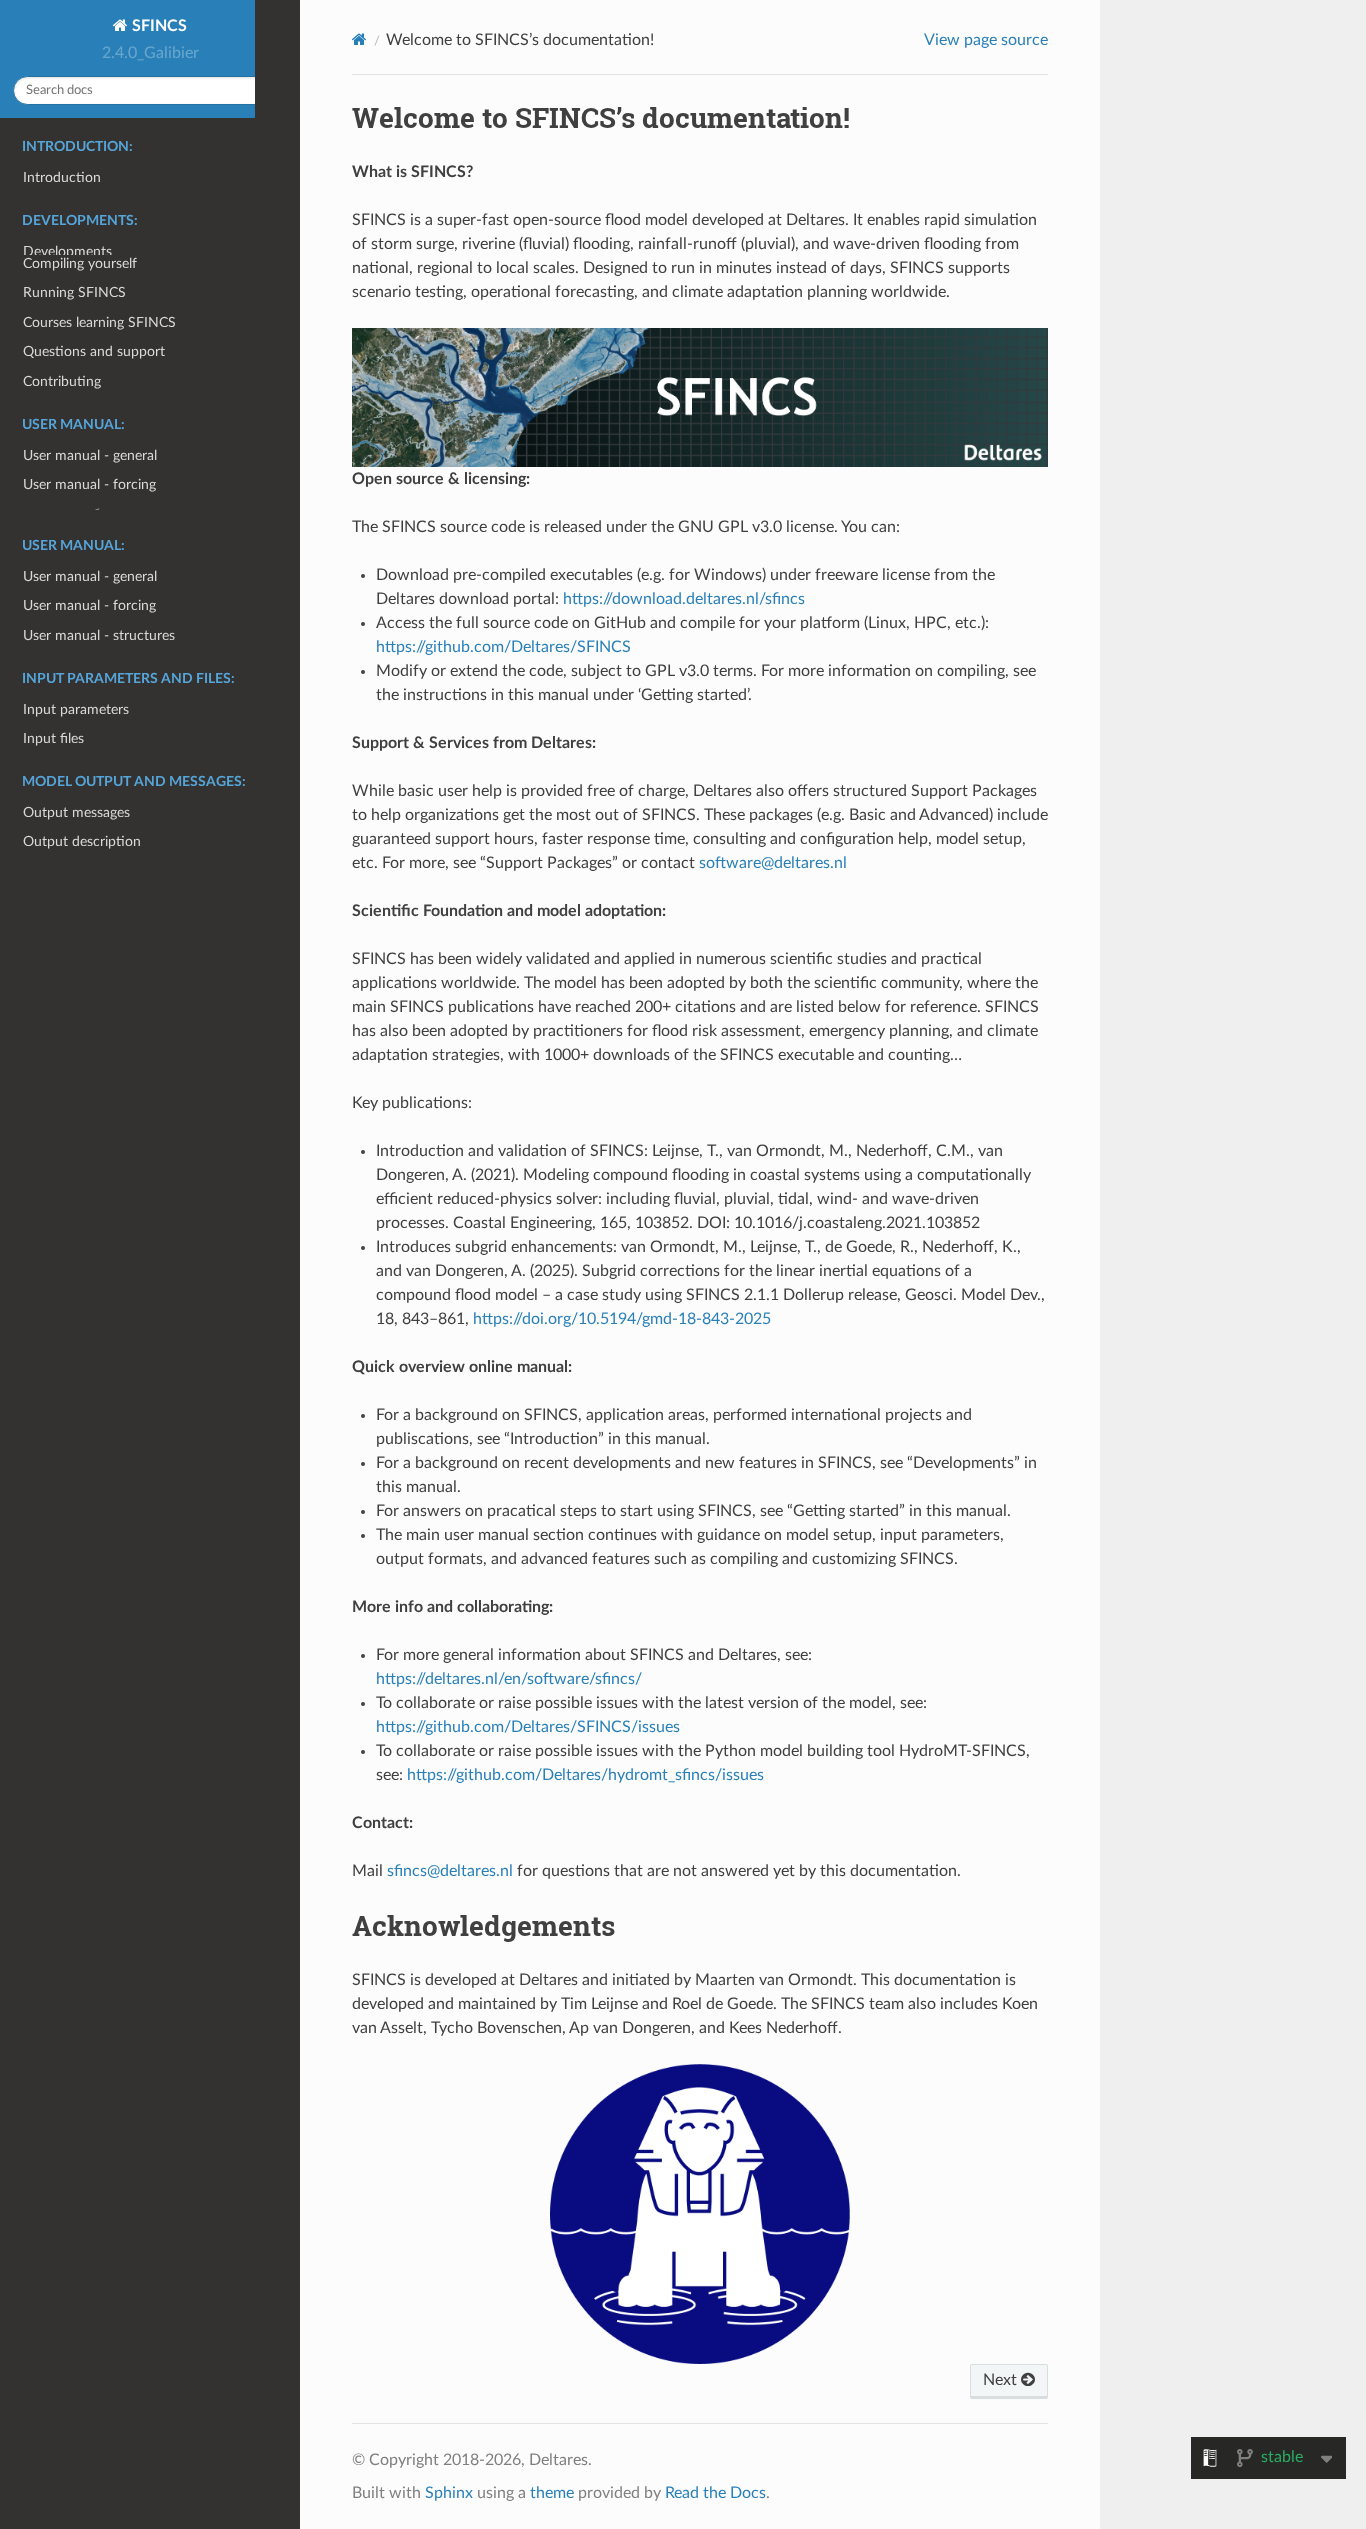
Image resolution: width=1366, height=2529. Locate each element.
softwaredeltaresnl (773, 863)
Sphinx (449, 2493)
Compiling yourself (80, 384)
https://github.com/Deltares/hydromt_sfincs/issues (585, 1775)
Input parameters (76, 709)
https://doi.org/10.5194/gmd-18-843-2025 (622, 1319)
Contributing (62, 502)
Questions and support (94, 472)
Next (1002, 2380)
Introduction (62, 177)
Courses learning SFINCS (99, 443)
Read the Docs (715, 2493)
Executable (56, 354)
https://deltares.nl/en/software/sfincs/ (509, 1679)
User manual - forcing (89, 605)
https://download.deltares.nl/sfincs (684, 599)
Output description (82, 841)
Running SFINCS (74, 413)
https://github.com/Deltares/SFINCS (503, 647)
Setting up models (78, 324)
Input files (53, 738)
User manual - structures (99, 635)
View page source (986, 40)
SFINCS (157, 26)
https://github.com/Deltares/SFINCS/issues (528, 1727)
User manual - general (90, 576)
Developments (67, 251)
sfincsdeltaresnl (450, 1871)
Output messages (76, 812)
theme (552, 2493)
